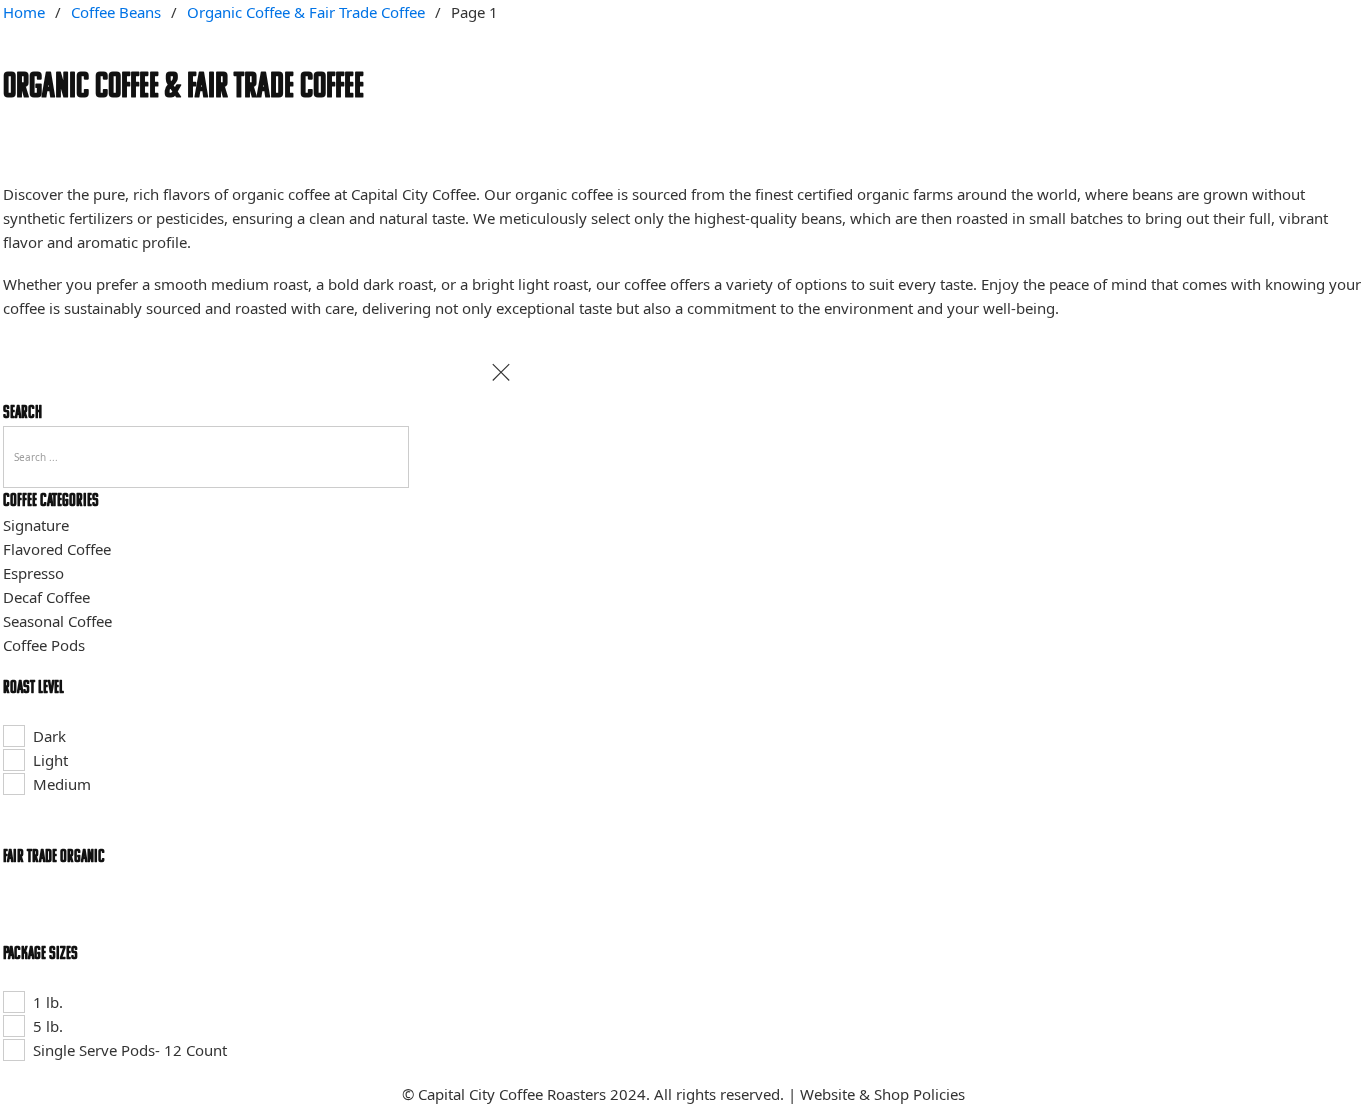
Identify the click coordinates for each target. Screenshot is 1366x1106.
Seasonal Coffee (57, 621)
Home (24, 12)
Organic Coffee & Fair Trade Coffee (306, 12)
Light (50, 760)
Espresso (33, 573)
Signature (36, 525)
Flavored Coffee (57, 549)
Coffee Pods (44, 645)
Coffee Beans (116, 12)
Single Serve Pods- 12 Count (130, 1050)
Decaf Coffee (46, 597)
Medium (62, 784)
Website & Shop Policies (882, 1094)
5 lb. (48, 1026)
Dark (49, 736)
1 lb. (48, 1002)
